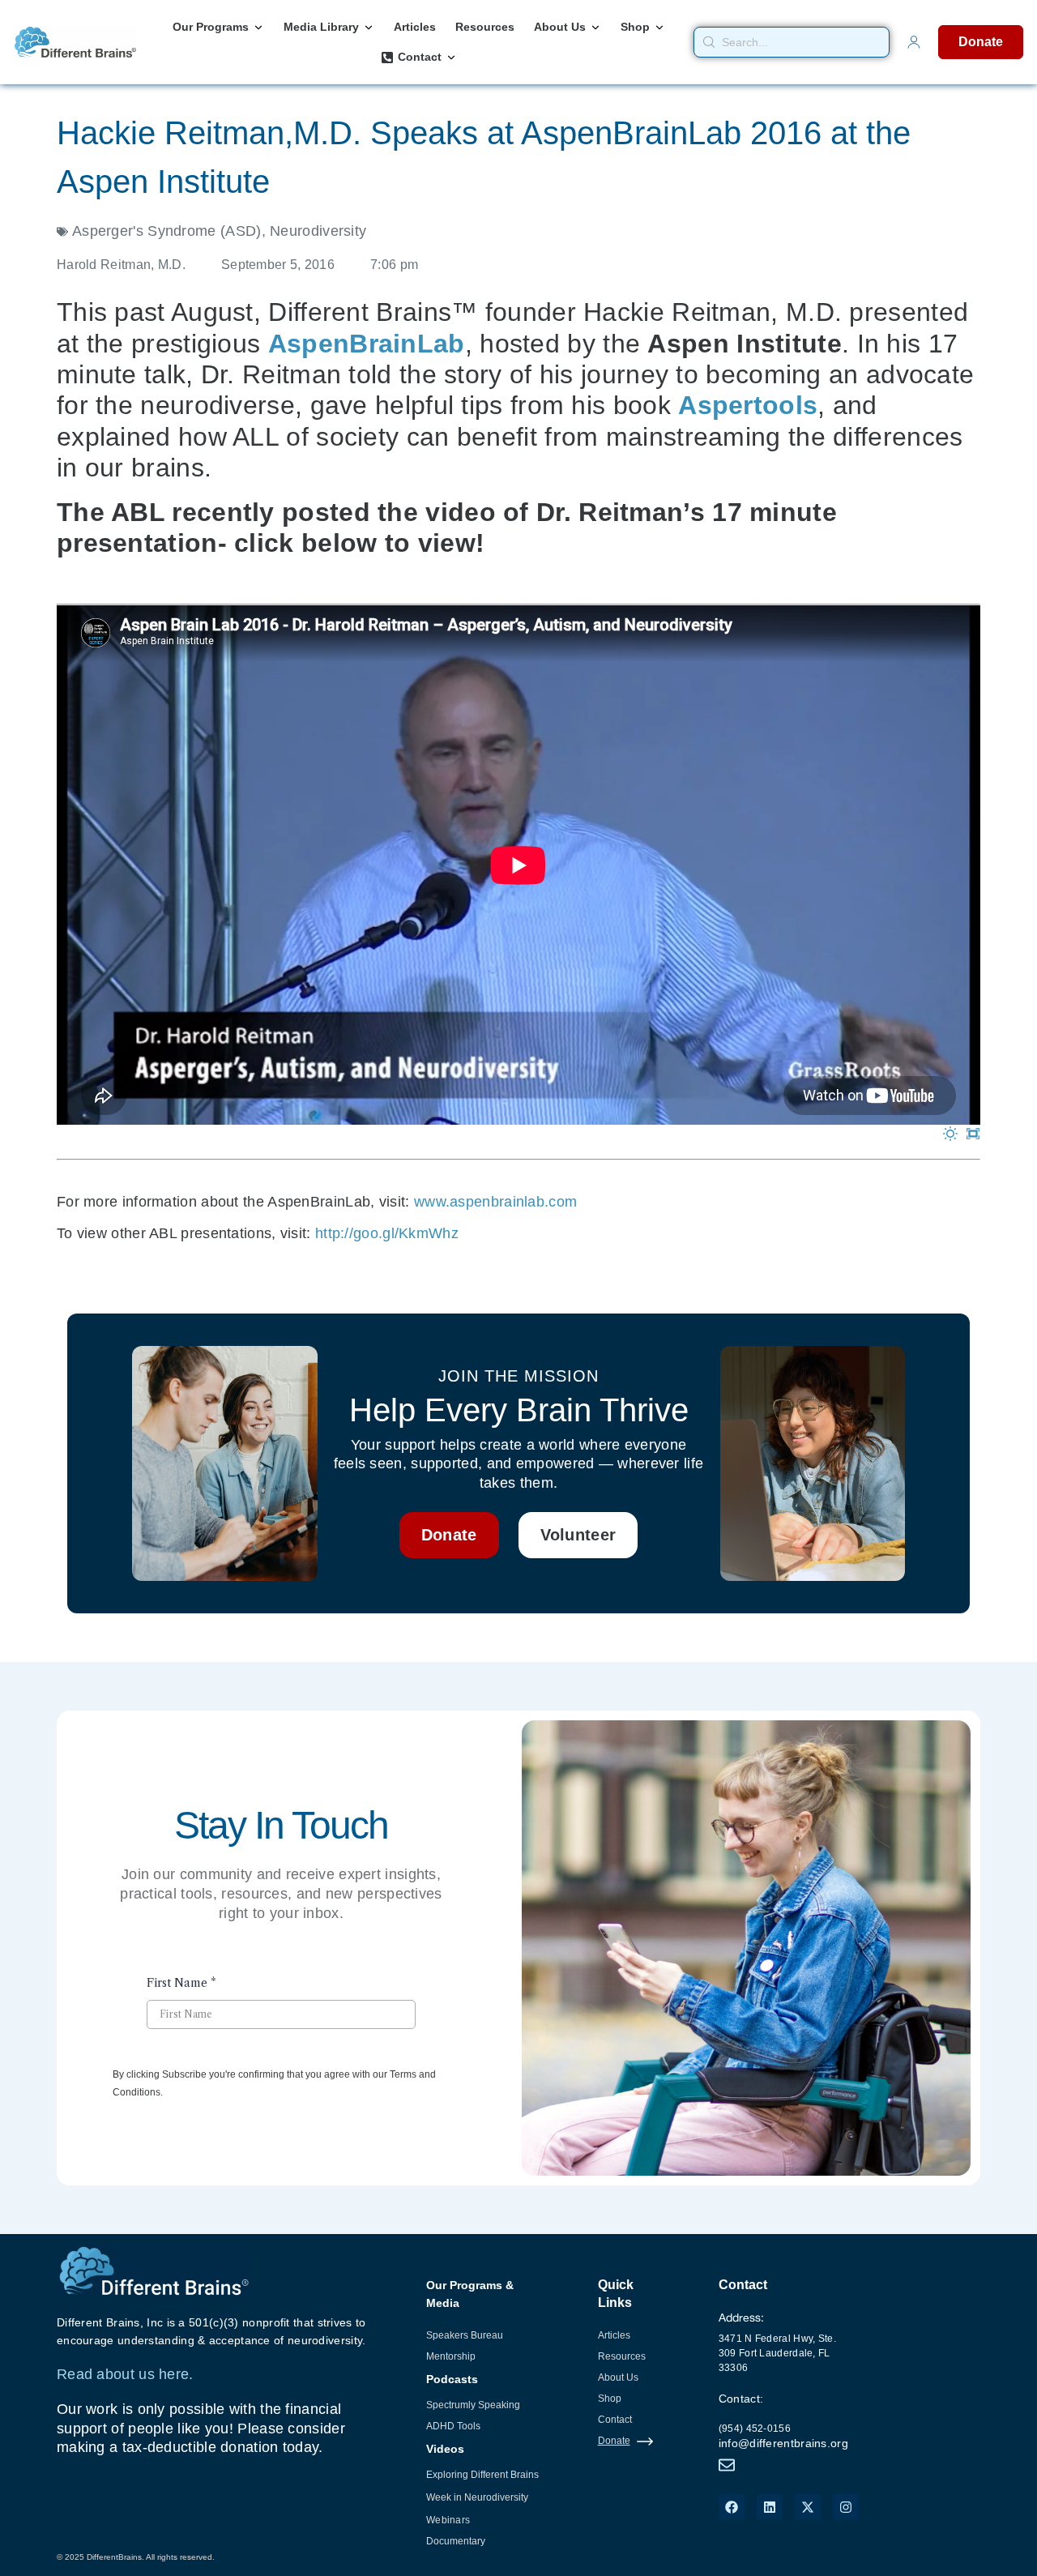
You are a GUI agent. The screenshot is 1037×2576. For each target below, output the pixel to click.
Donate (614, 2441)
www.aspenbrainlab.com (495, 1202)
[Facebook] (732, 2507)
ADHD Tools (453, 2426)
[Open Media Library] (369, 27)
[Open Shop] (659, 27)
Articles (614, 2335)
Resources (622, 2356)
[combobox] (792, 42)
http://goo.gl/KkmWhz (387, 1233)
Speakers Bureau (465, 2335)
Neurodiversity (318, 231)
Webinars (448, 2520)
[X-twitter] (808, 2507)
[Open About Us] (595, 27)
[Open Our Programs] (258, 27)
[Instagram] (846, 2507)
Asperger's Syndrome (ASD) (167, 231)
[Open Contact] (451, 57)
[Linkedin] (770, 2507)
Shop (610, 2399)
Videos (445, 2449)
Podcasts (452, 2379)
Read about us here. (125, 2374)
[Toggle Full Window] (973, 1134)
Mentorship (451, 2356)
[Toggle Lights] (950, 1134)
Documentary (456, 2541)
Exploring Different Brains (482, 2475)
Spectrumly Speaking (473, 2405)
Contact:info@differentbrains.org (783, 2421)
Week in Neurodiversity (477, 2497)
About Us (618, 2377)
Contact (615, 2420)
